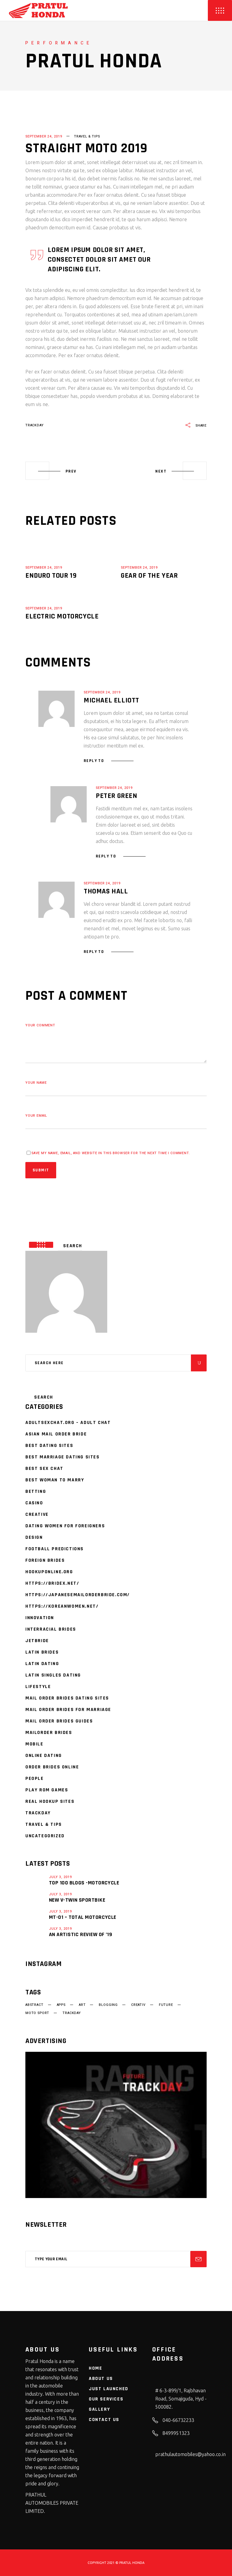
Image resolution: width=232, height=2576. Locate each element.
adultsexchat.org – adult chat (68, 1423)
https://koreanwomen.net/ (62, 1606)
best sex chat (44, 1469)
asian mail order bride (56, 1434)
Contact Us (104, 2420)
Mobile (34, 1744)
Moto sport (37, 2013)
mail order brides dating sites (67, 1698)
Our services (106, 2399)
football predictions (55, 1549)
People (35, 1779)
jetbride (37, 1641)
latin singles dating (53, 1675)
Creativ (138, 2005)
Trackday (38, 1813)
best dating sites (49, 1446)
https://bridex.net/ (52, 1583)
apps (61, 2005)
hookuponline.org (49, 1572)
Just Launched (109, 2389)
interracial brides (51, 1629)
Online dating (44, 1756)
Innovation (40, 1618)
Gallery (99, 2409)
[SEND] (198, 2259)
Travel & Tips (87, 136)
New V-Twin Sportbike (77, 1900)
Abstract (34, 2005)
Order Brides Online (52, 1767)
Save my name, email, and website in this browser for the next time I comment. (111, 1153)
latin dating (42, 1664)
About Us (101, 2379)
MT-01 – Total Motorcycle (83, 1917)
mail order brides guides (59, 1721)
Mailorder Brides (49, 1733)
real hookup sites (50, 1801)
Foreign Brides (45, 1560)
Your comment (40, 1025)
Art (82, 2005)
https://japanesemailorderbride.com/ (78, 1595)
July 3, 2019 (60, 1877)
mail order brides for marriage (68, 1710)
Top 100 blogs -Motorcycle (84, 1883)
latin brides (42, 1652)
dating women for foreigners (65, 1526)
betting (36, 1491)
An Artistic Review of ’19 (81, 1934)
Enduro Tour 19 (51, 576)
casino (34, 1503)
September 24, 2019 (44, 136)
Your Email (36, 1116)
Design (34, 1537)
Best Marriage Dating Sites (63, 1457)
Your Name (36, 1083)
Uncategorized (45, 1836)
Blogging (108, 2005)
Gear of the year (149, 576)
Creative (37, 1514)
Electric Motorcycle (62, 616)
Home (95, 2368)
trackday (35, 425)
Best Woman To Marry (55, 1480)
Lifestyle (38, 1687)
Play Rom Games (47, 1790)
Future (166, 2005)
